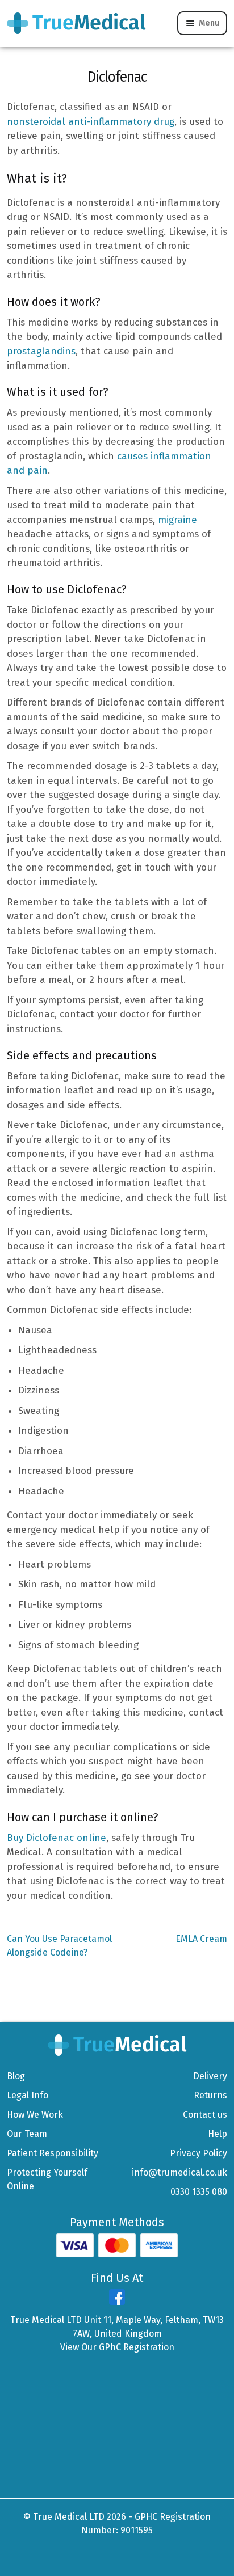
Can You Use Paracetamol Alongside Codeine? (59, 1945)
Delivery (210, 2076)
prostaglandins (41, 351)
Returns (210, 2095)
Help (218, 2134)
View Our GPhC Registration (117, 2347)
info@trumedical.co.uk (179, 2172)
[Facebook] (117, 2302)
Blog (16, 2076)
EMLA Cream (201, 1939)
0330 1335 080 (199, 2192)
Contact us (205, 2115)
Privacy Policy (199, 2153)
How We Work (35, 2115)
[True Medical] (117, 2044)
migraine (177, 520)
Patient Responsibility (53, 2153)
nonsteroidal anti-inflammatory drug (91, 122)
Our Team (27, 2134)
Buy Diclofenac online (57, 1838)
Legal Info (28, 2095)
